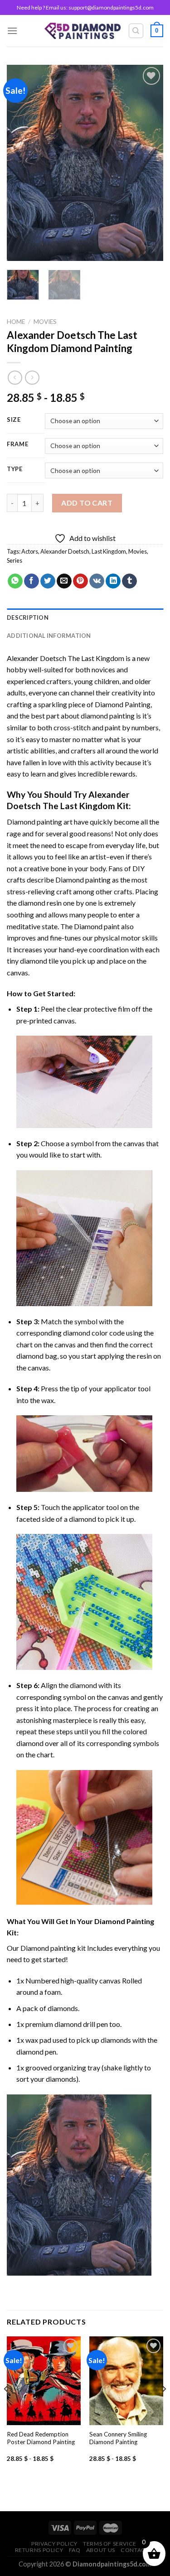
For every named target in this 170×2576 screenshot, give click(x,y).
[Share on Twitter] (48, 581)
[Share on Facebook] (32, 581)
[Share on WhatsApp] (15, 581)
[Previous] (21, 163)
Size (14, 420)
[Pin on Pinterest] (80, 581)
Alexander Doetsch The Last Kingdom (66, 658)
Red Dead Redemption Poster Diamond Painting (41, 2438)
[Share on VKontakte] (97, 581)
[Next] (149, 163)
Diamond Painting (123, 704)
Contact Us (139, 2550)
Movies (45, 322)
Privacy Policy (54, 2544)
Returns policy (39, 2550)
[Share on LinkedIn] (113, 581)
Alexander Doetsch (65, 551)
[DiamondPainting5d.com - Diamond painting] (83, 31)
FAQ (75, 2550)
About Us (101, 2550)
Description (28, 617)
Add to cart (87, 503)
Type (15, 469)
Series (15, 560)
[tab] (85, 617)
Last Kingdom (109, 551)
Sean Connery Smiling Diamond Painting (118, 2438)
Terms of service (110, 2544)
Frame (18, 444)
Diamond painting (83, 880)
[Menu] (12, 31)
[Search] (136, 31)
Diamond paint (97, 926)
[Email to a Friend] (64, 581)
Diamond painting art (40, 822)
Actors (30, 551)
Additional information (49, 636)
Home (16, 322)
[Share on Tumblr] (129, 581)
